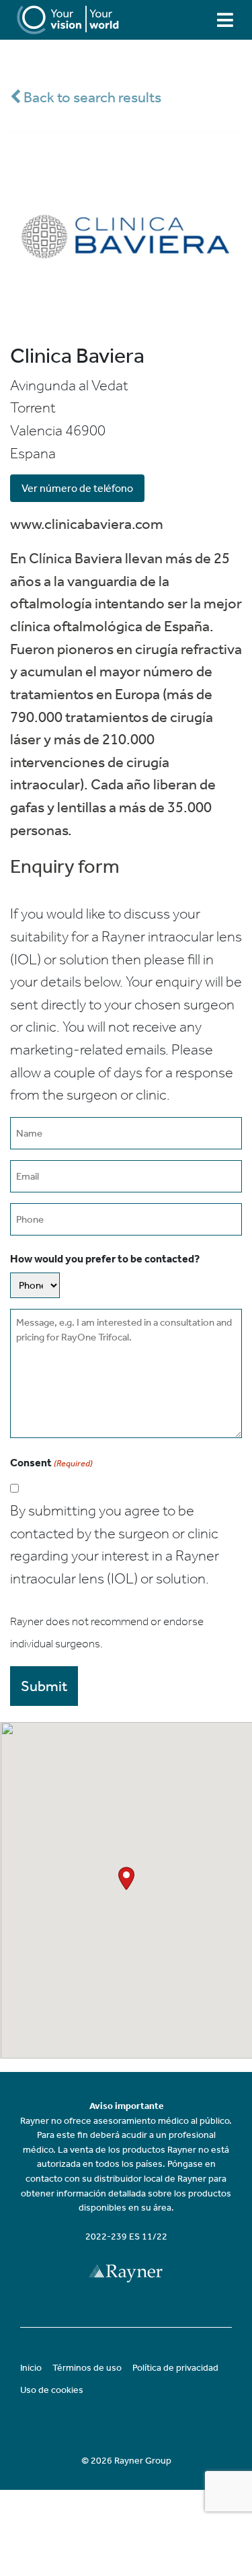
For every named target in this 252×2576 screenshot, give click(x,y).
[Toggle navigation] (225, 20)
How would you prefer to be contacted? (105, 1259)
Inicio (31, 2368)
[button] (126, 1879)
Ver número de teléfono (77, 488)
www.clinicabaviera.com (87, 524)
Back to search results (91, 97)
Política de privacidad (175, 2368)
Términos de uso (87, 2368)
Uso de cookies (52, 2390)
